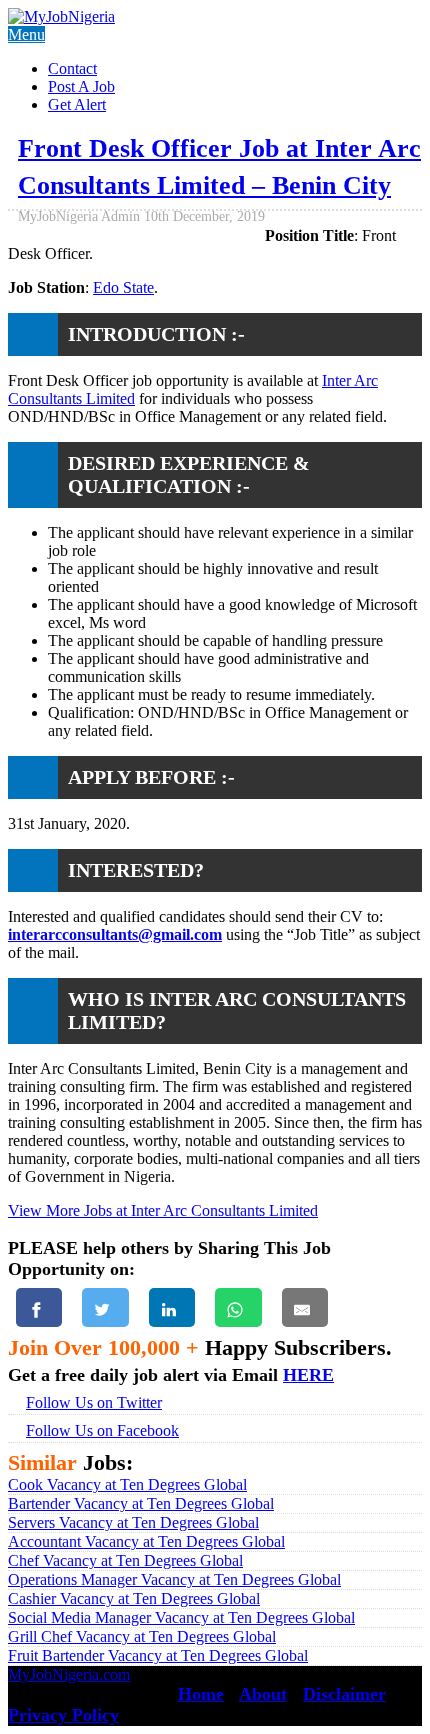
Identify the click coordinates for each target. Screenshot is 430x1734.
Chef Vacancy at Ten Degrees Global (125, 1560)
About (263, 1694)
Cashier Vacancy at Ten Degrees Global (134, 1598)
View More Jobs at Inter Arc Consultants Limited (163, 1210)
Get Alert (77, 104)
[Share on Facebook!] (39, 1307)
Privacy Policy (63, 1715)
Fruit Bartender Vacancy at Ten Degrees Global (158, 1655)
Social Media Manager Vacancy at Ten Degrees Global (181, 1617)
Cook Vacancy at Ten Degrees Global (127, 1484)
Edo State (123, 287)
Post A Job (81, 86)
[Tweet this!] (105, 1307)
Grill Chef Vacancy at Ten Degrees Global (142, 1636)
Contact (72, 68)
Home (201, 1694)
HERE (308, 1375)
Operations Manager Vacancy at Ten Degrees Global (174, 1579)
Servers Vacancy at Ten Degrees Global (133, 1522)
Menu (26, 34)
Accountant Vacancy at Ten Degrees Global (146, 1541)
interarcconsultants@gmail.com (115, 934)
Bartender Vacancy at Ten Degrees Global (141, 1503)
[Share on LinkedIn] (172, 1307)
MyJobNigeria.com (69, 1674)
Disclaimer (344, 1694)
